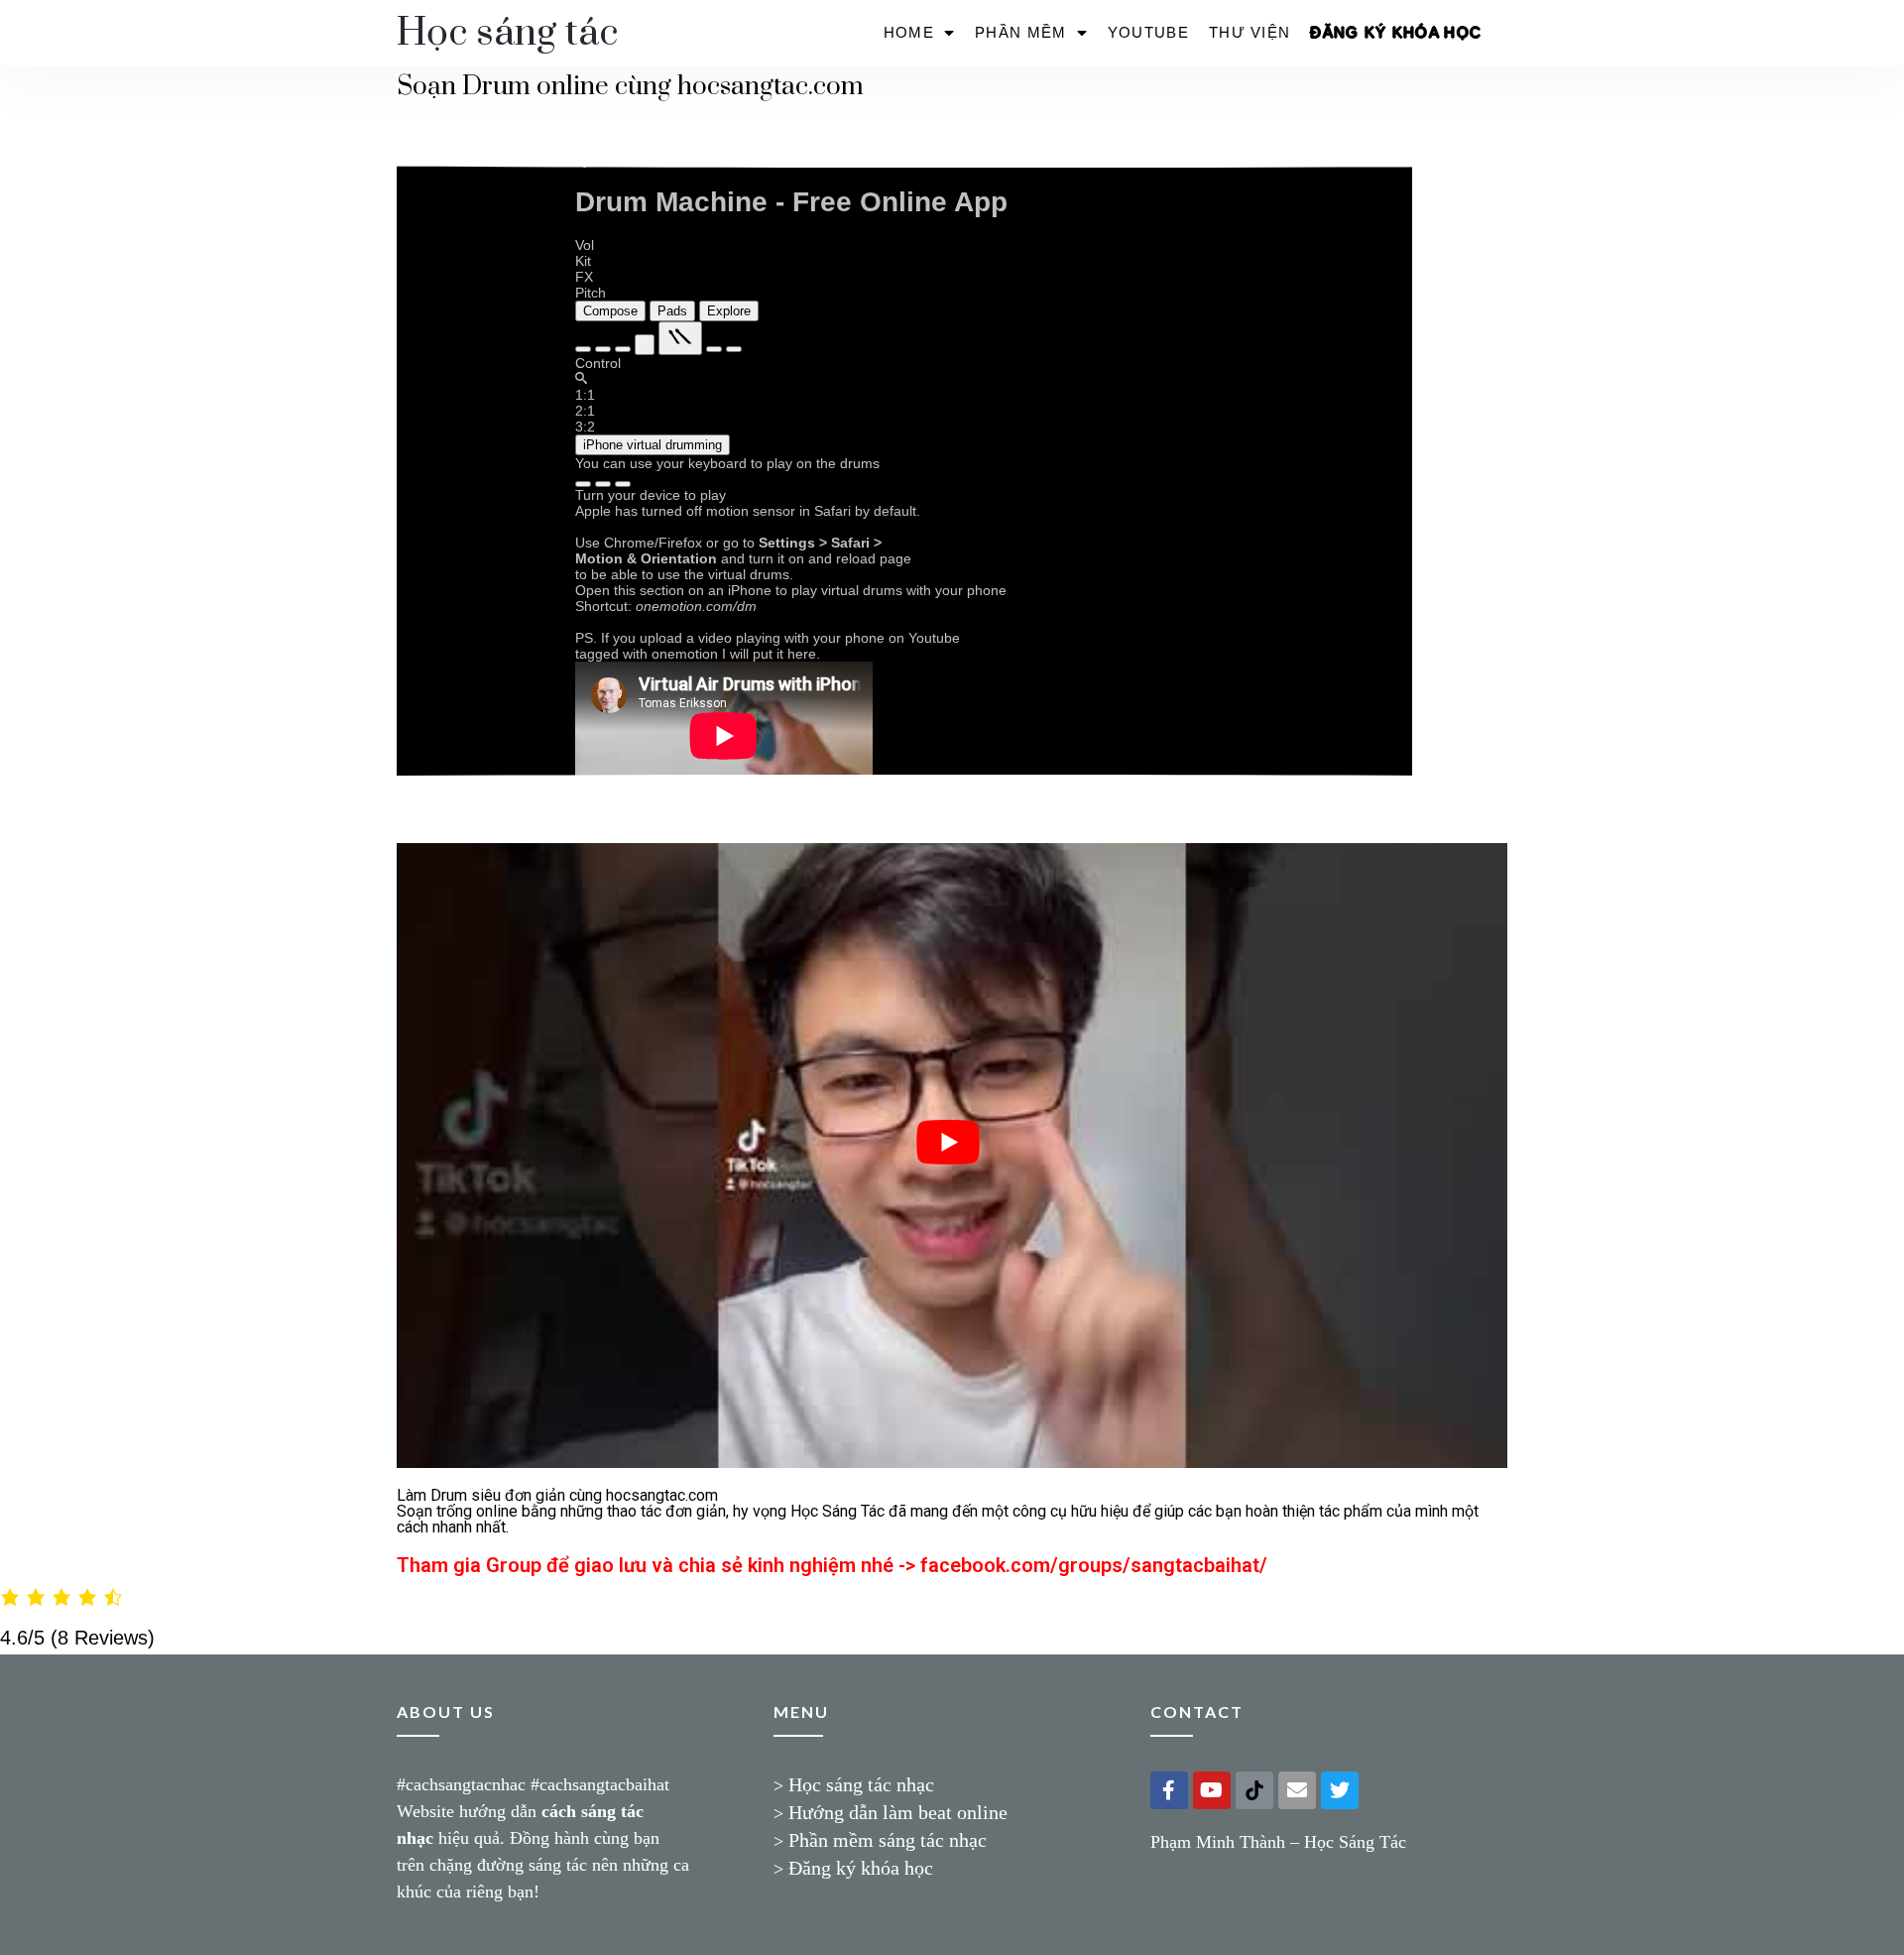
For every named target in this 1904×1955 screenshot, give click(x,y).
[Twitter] (1340, 1790)
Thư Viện (1249, 32)
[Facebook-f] (1169, 1790)
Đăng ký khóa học (1396, 32)
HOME (909, 32)
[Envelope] (1297, 1790)
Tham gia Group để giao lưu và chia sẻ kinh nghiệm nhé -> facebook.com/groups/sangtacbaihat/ (832, 1565)
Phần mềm (1020, 32)
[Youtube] (1212, 1790)
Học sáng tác (507, 33)
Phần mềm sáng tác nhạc (888, 1840)
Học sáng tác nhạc (861, 1784)
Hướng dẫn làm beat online (898, 1812)
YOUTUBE (1148, 32)
